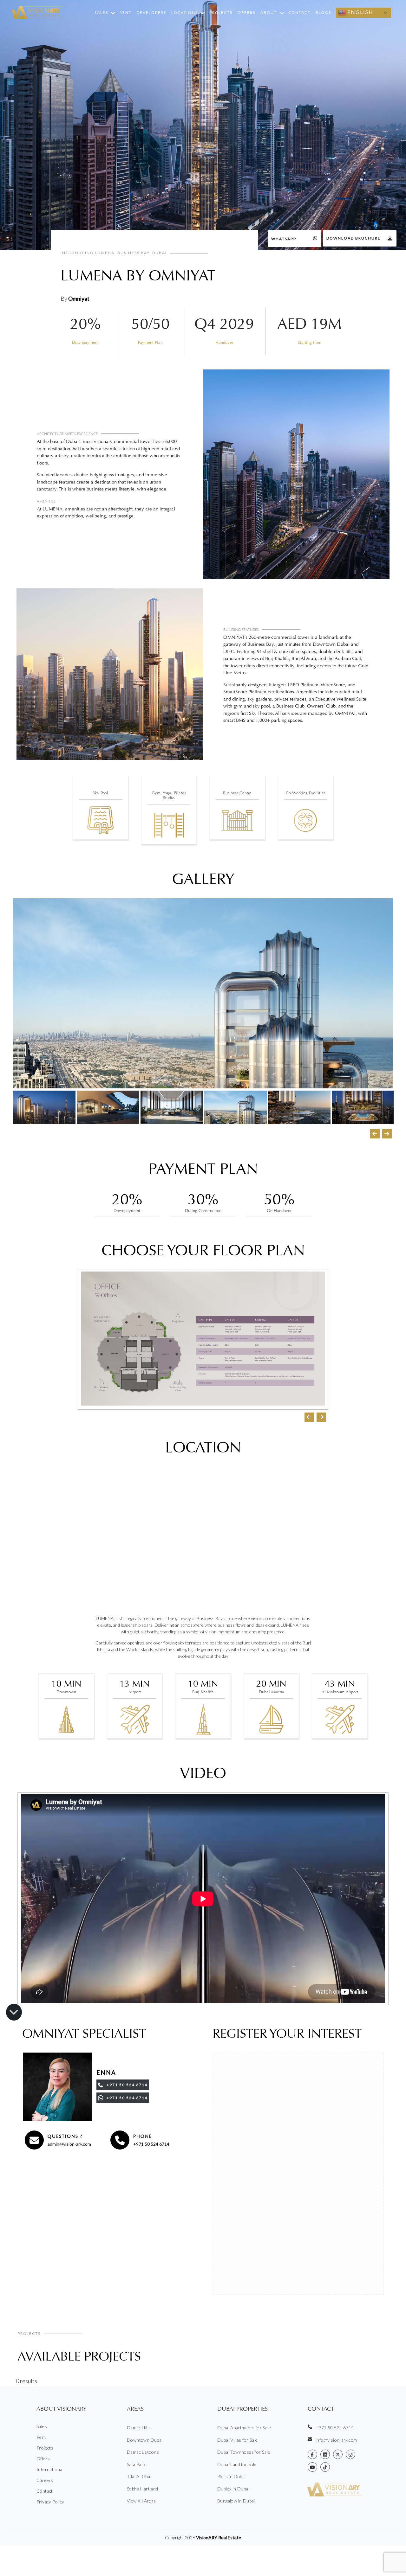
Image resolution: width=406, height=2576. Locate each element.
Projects (221, 13)
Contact (299, 13)
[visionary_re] (350, 2454)
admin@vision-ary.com (69, 2144)
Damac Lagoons (143, 2452)
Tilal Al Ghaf (139, 2476)
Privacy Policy (50, 2502)
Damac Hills (139, 2428)
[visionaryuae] (312, 2454)
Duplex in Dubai (233, 2489)
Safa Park (136, 2464)
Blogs (323, 13)
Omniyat (79, 298)
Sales (101, 13)
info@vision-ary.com (336, 2440)
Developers (151, 13)
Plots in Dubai (232, 2476)
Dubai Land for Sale (237, 2464)
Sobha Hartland (143, 2489)
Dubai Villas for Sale (237, 2440)
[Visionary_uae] (338, 2454)
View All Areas (141, 2501)
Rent (126, 13)
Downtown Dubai (145, 2440)
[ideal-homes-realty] (325, 2454)
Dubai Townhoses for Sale (244, 2452)
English (360, 12)
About (269, 13)
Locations (185, 13)
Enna (106, 2073)
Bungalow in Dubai (236, 2501)
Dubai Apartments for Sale (244, 2428)
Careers (45, 2480)
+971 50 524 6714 (151, 2144)
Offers (246, 13)
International (50, 2469)
